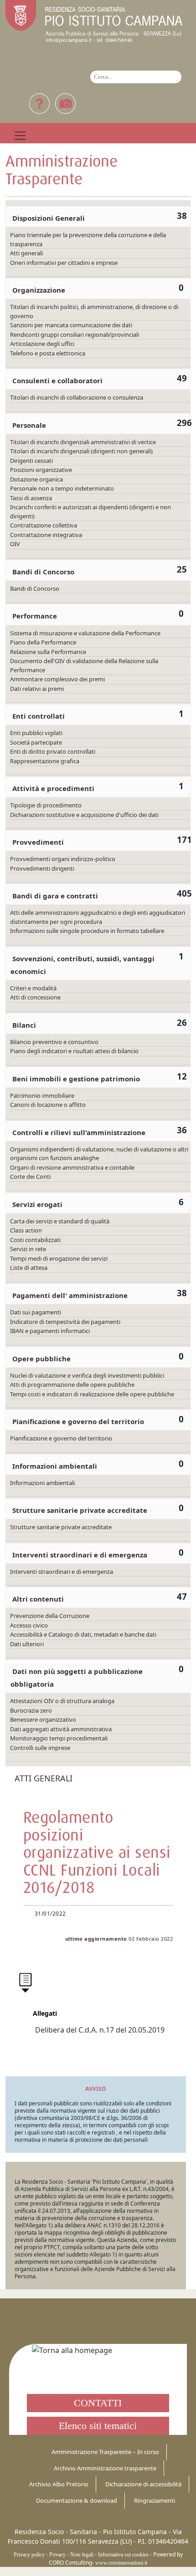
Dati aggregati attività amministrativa (61, 1729)
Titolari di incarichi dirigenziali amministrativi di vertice (83, 442)
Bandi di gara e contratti (55, 896)
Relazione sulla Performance (48, 652)
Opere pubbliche (41, 1359)
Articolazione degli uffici (42, 344)
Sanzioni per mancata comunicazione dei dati (71, 325)
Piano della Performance (43, 642)
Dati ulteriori (27, 1644)
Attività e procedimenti (53, 788)
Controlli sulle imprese (40, 1748)
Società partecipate (36, 742)
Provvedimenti (38, 842)
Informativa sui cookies (123, 2555)
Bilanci (24, 1025)
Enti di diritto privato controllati (53, 751)
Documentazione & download (77, 2500)
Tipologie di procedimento (46, 805)
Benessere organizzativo (43, 1719)
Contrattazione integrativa (46, 535)
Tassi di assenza (31, 498)
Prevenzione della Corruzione (50, 1616)
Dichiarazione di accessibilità (143, 2484)
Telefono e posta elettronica (48, 353)
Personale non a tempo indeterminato (62, 488)
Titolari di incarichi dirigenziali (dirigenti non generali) (81, 451)
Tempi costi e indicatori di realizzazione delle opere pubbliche (92, 1394)
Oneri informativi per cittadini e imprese (64, 263)
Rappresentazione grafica (45, 761)
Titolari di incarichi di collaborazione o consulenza (77, 397)
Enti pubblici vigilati (36, 733)
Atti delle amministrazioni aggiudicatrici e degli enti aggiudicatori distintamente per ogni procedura (98, 917)
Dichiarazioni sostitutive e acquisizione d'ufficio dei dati (84, 815)
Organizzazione (39, 290)
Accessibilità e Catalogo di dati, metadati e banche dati (83, 1634)
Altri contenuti (38, 1599)
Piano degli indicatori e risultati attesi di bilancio (74, 1051)
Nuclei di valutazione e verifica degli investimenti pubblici (87, 1375)
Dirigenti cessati (31, 461)
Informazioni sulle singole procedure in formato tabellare (87, 931)
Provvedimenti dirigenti (42, 868)
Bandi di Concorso (43, 572)
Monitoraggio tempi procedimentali (59, 1738)
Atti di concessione (35, 997)
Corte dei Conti (30, 1176)
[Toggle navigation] (20, 136)
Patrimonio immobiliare (42, 1095)
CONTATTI (98, 2403)
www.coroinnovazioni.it (121, 2563)
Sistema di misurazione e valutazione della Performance (85, 633)
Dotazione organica (36, 479)
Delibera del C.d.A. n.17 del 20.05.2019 (100, 2030)
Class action (26, 1230)
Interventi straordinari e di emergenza (80, 1555)
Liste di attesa (29, 1268)
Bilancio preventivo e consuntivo (54, 1042)
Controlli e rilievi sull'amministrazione (79, 1132)
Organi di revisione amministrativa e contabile (72, 1167)
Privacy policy (29, 2555)
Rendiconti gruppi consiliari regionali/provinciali (75, 335)
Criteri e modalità (33, 988)
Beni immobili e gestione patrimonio (76, 1079)
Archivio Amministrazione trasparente (105, 2468)
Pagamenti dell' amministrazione (70, 1295)
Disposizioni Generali (49, 218)
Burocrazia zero (31, 1710)
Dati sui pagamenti (36, 1312)
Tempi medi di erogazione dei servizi (59, 1258)
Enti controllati (39, 716)
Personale (29, 425)
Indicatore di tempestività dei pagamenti (65, 1322)
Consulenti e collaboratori (57, 380)
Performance (35, 616)
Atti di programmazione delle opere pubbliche (72, 1384)
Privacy (57, 2555)
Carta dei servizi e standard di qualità (60, 1221)
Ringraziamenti (155, 2500)
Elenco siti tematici (98, 2426)
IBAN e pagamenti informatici (50, 1331)
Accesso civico (29, 1625)
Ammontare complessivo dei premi (57, 679)
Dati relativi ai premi (37, 689)
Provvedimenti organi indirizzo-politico (63, 859)
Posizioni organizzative (41, 470)
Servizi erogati (37, 1204)
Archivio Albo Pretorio (59, 2484)
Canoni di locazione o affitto (48, 1105)
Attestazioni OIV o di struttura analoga (62, 1701)
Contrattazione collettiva (44, 525)
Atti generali (26, 253)
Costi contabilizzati (35, 1240)
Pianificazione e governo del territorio (78, 1421)
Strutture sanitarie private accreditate (80, 1510)
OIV (15, 544)
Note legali (82, 2555)
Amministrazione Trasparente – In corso (105, 2452)
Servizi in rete (28, 1249)
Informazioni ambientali (55, 1466)
